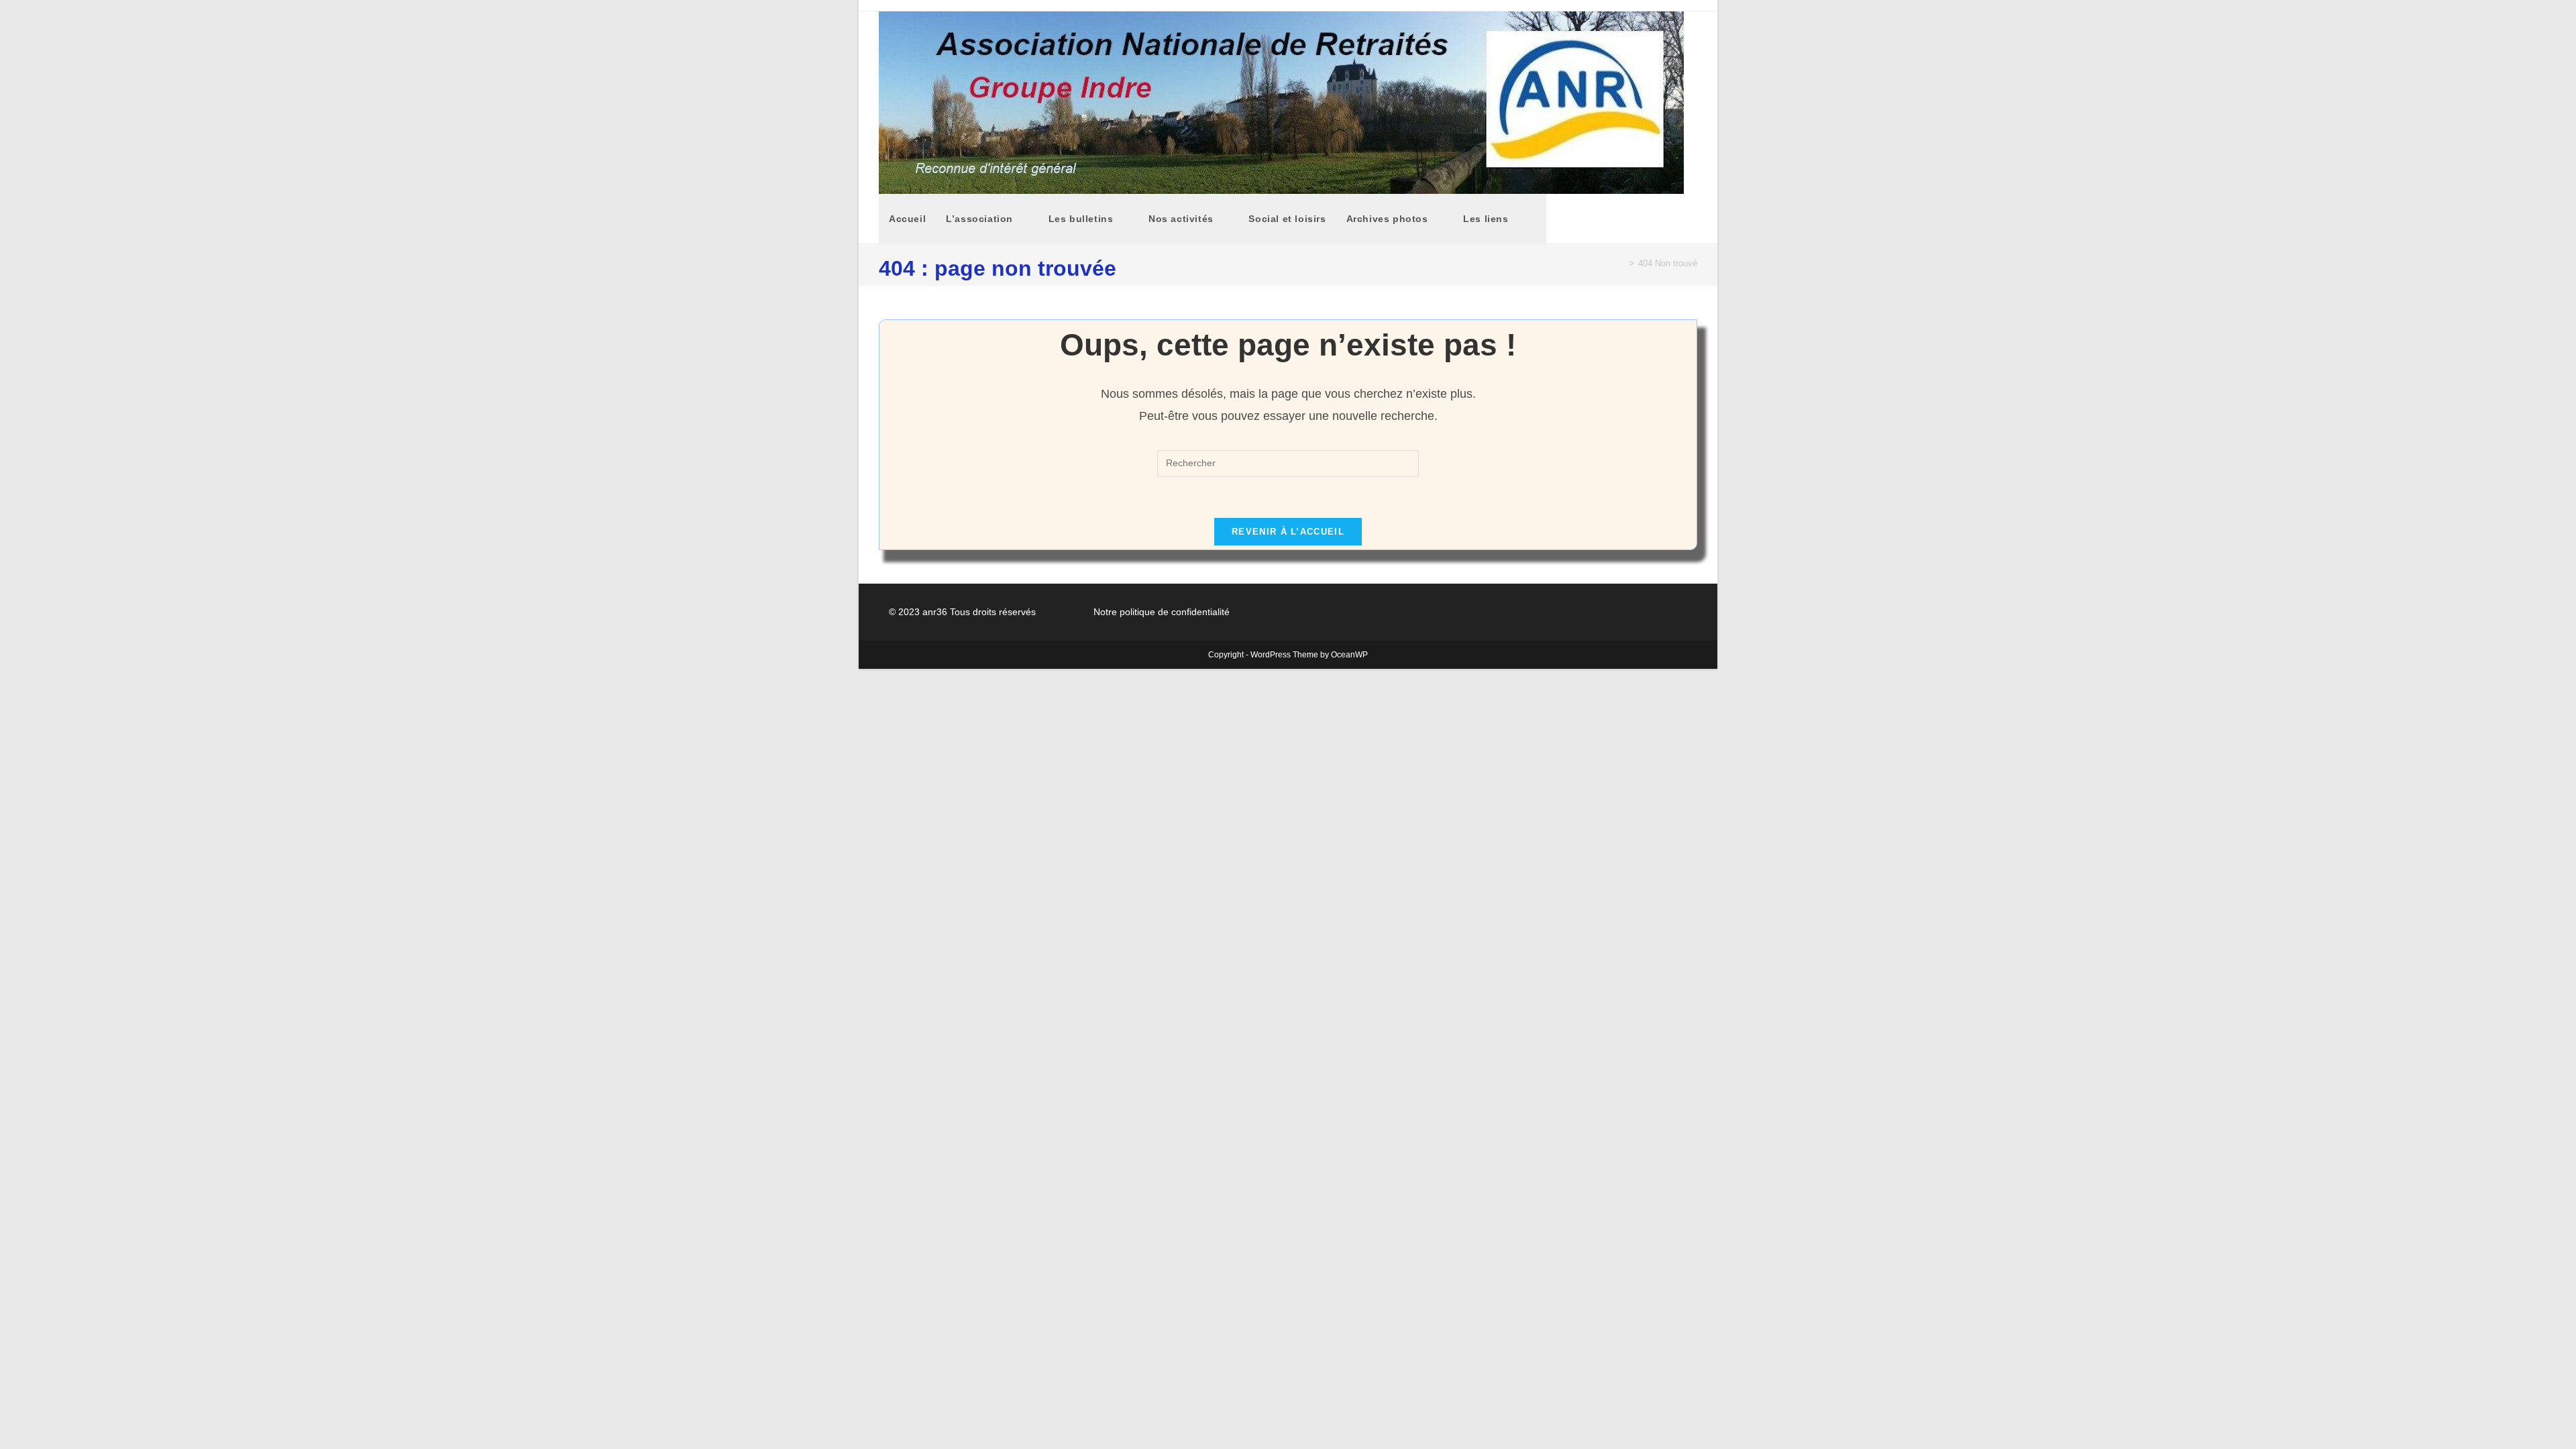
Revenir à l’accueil (1288, 532)
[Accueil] (1621, 263)
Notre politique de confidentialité (1162, 612)
